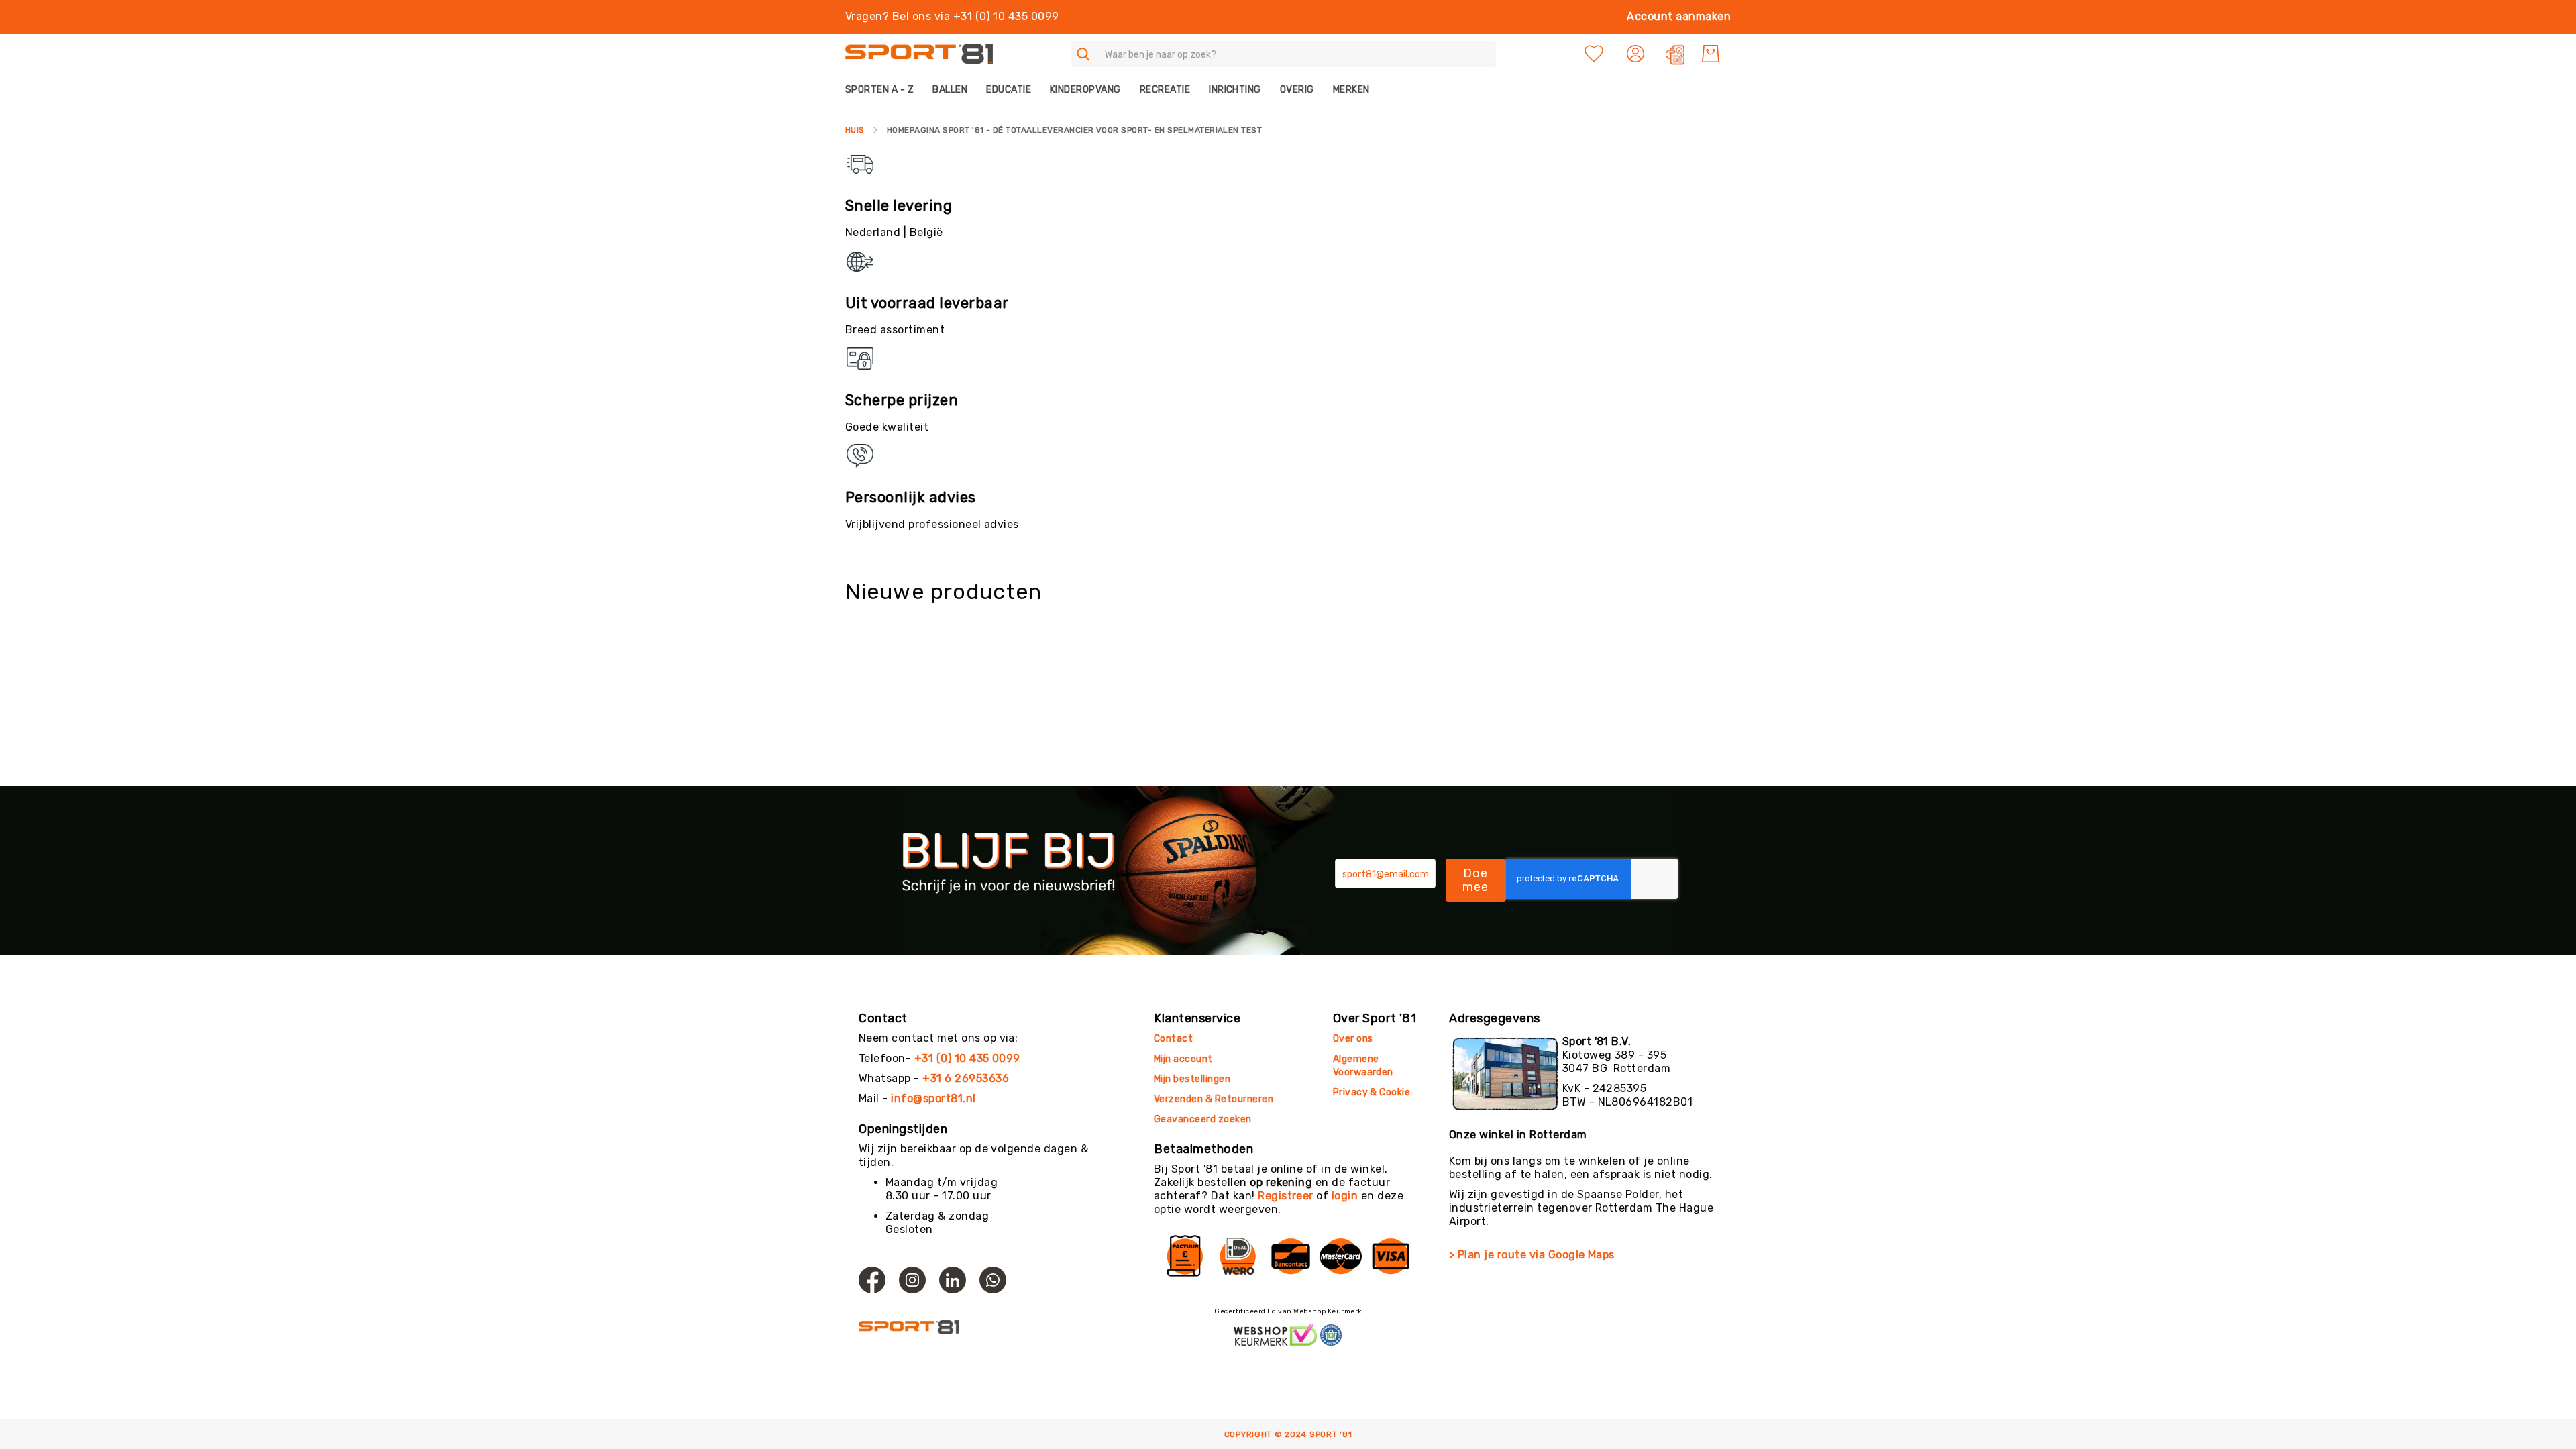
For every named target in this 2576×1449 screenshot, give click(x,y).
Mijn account (1183, 1059)
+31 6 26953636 (966, 1078)
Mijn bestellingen (1192, 1079)
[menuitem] (884, 90)
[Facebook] (872, 1280)
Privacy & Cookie (1373, 1092)
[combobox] (1284, 54)
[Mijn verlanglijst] (1594, 54)
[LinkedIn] (953, 1280)
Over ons (1353, 1039)
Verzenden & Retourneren (1214, 1099)
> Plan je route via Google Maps (1532, 1255)
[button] (1637, 54)
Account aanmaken (1679, 16)
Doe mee (1476, 880)
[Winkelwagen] (1711, 54)
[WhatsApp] (993, 1280)
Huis (855, 130)
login (1345, 1196)
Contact (1173, 1039)
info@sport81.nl (933, 1098)
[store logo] (919, 54)
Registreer (1286, 1196)
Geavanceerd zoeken (1203, 1119)
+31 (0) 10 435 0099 (967, 1058)
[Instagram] (912, 1280)
